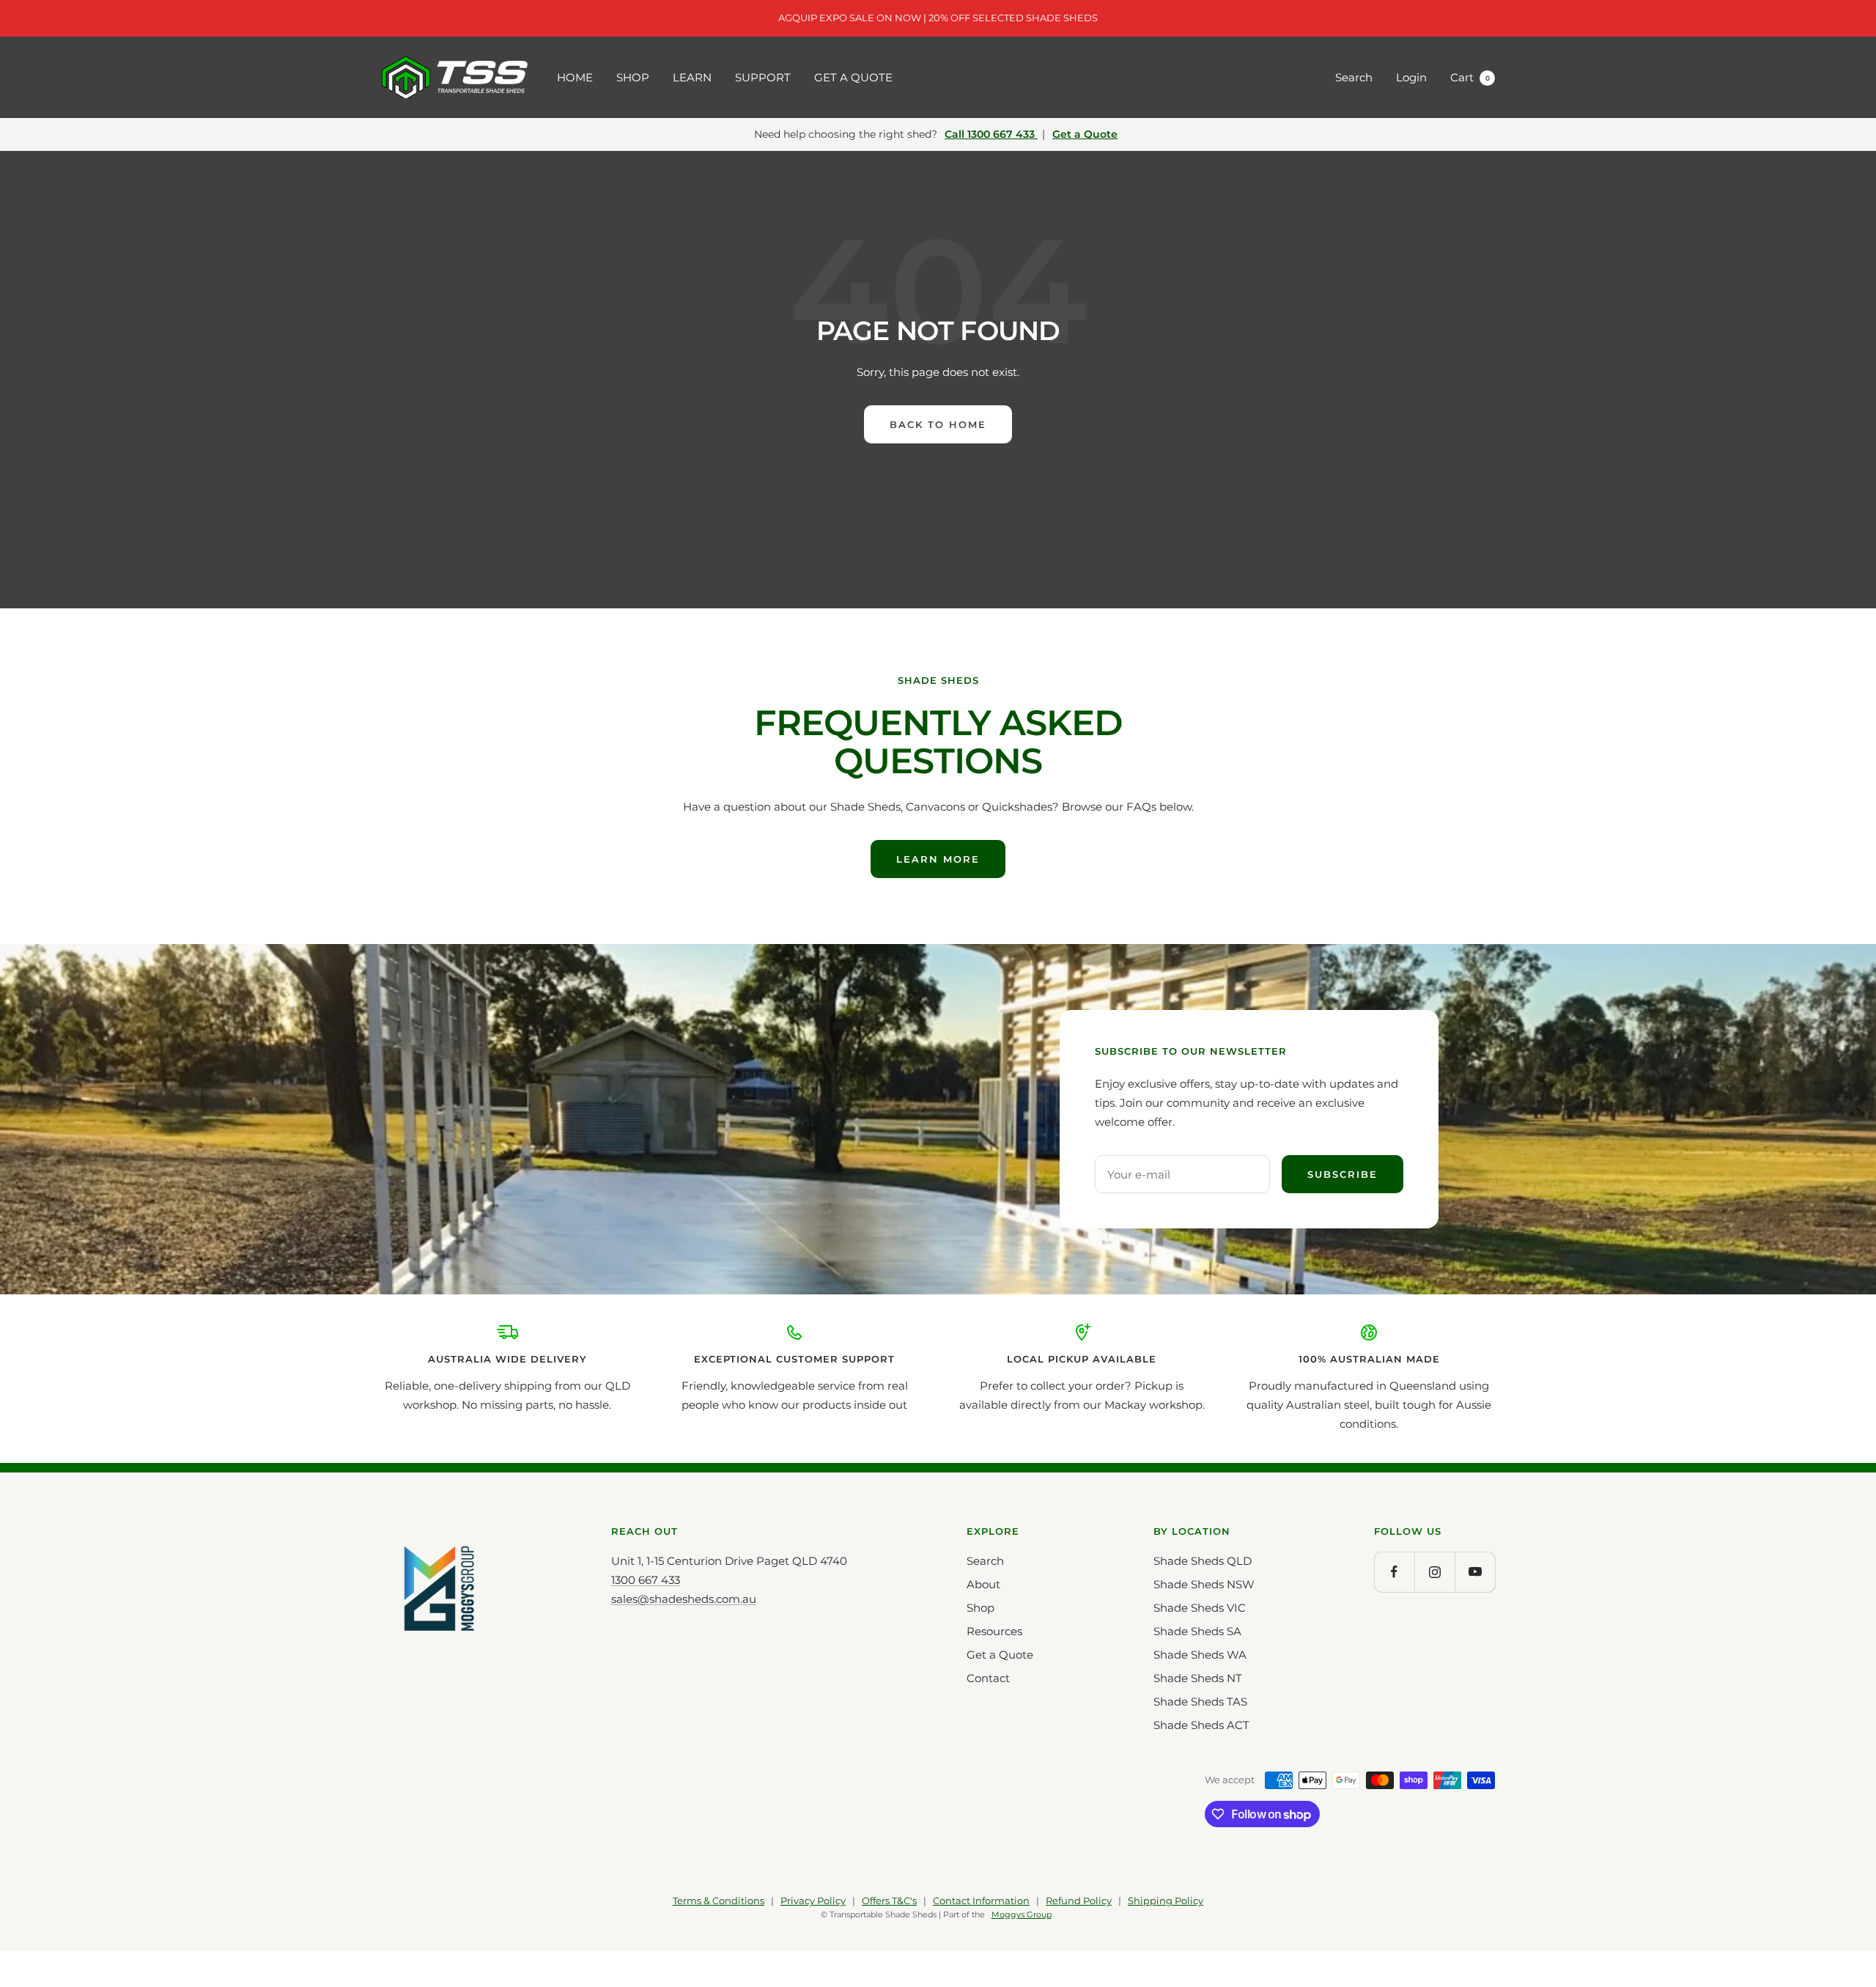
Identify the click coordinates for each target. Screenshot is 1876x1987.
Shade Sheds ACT (1201, 1725)
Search (1354, 77)
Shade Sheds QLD (1203, 1561)
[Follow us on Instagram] (1434, 1572)
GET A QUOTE (853, 77)
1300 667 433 (646, 1580)
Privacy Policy (813, 1901)
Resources (994, 1631)
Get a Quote (1085, 134)
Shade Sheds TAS (1200, 1702)
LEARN (692, 77)
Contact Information (981, 1901)
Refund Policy (1079, 1901)
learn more (938, 859)
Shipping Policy (1166, 1901)
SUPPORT (763, 77)
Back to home (938, 424)
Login (1411, 77)
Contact (988, 1678)
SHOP (633, 77)
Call (990, 134)
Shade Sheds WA (1200, 1655)
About (983, 1584)
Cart (1470, 77)
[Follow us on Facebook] (1394, 1572)
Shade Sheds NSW (1204, 1584)
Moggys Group (1022, 1915)
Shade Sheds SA (1197, 1631)
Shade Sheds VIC (1200, 1608)
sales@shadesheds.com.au (684, 1599)
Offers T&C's (889, 1901)
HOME (575, 77)
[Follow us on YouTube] (1475, 1572)
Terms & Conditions (719, 1901)
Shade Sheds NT (1198, 1678)
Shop (981, 1608)
